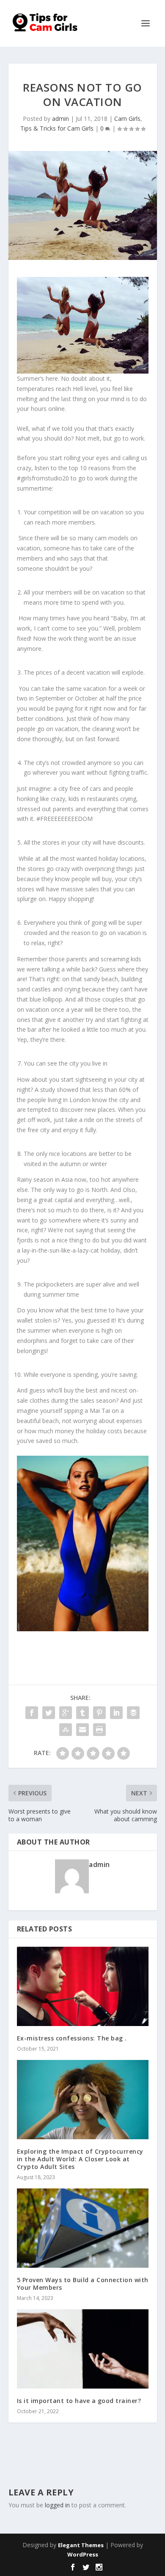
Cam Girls (127, 119)
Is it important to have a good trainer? (79, 2401)
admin (60, 119)
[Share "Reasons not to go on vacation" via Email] (82, 1730)
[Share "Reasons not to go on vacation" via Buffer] (133, 1713)
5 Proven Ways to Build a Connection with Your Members (83, 2284)
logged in (57, 2505)
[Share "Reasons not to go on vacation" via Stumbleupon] (66, 1730)
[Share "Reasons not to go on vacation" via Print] (99, 1730)
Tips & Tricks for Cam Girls (57, 128)
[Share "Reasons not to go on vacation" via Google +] (66, 1713)
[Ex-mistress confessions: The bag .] (83, 1986)
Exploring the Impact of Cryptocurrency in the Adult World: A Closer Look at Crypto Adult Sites (80, 2159)
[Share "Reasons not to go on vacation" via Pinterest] (99, 1713)
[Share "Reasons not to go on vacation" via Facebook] (32, 1713)
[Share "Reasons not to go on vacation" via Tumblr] (82, 1713)
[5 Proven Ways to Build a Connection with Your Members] (83, 2228)
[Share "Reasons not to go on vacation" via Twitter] (49, 1713)
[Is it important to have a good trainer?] (83, 2349)
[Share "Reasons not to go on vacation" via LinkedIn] (116, 1713)
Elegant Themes (81, 2545)
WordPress (83, 2554)
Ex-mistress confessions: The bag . (72, 2038)
